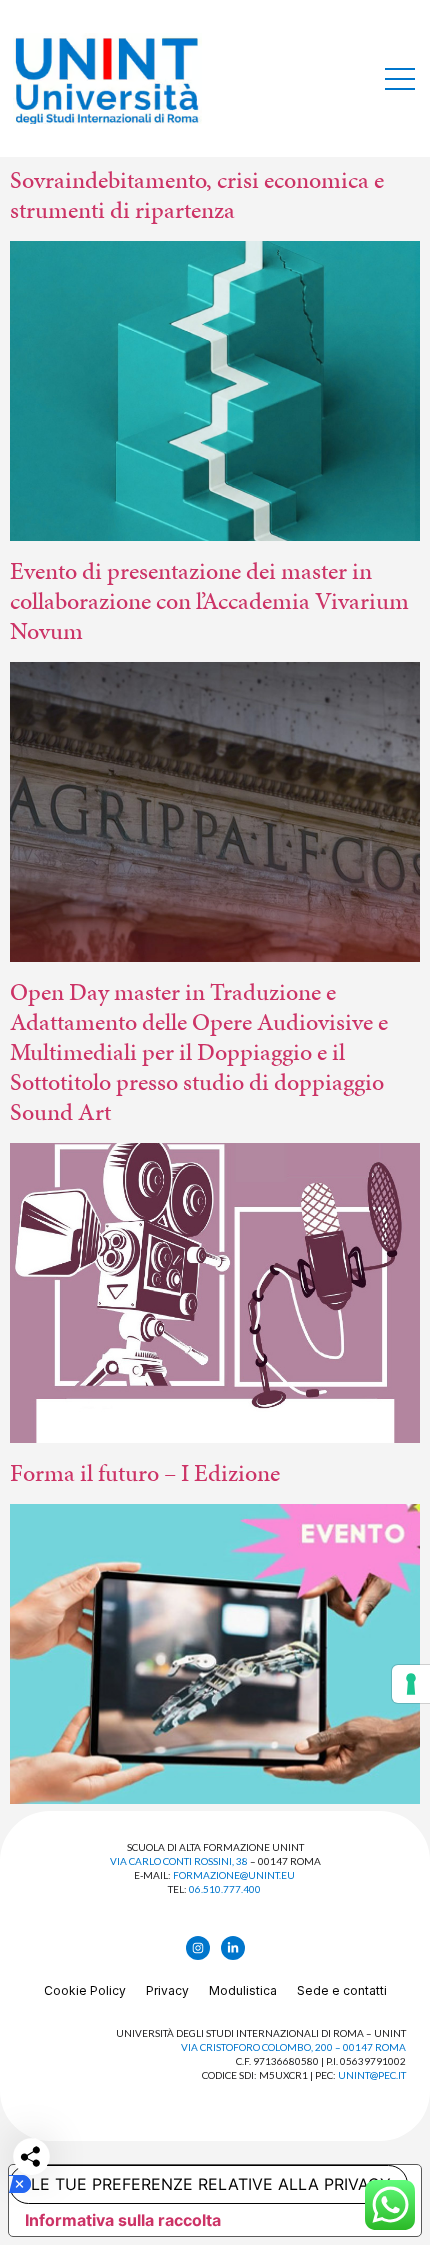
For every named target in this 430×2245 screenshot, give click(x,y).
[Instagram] (198, 1948)
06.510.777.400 (225, 1889)
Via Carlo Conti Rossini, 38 (179, 1861)
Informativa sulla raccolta (123, 2220)
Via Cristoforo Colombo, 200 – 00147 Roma (293, 2047)
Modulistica (243, 1990)
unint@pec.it (372, 2075)
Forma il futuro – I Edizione (145, 1473)
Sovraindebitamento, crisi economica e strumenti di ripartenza (197, 195)
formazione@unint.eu (234, 1875)
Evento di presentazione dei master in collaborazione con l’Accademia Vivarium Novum (209, 601)
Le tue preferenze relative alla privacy (211, 2184)
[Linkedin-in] (233, 1948)
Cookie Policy (85, 1990)
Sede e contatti (342, 1990)
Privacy (167, 1990)
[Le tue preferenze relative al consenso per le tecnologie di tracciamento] (411, 1684)
